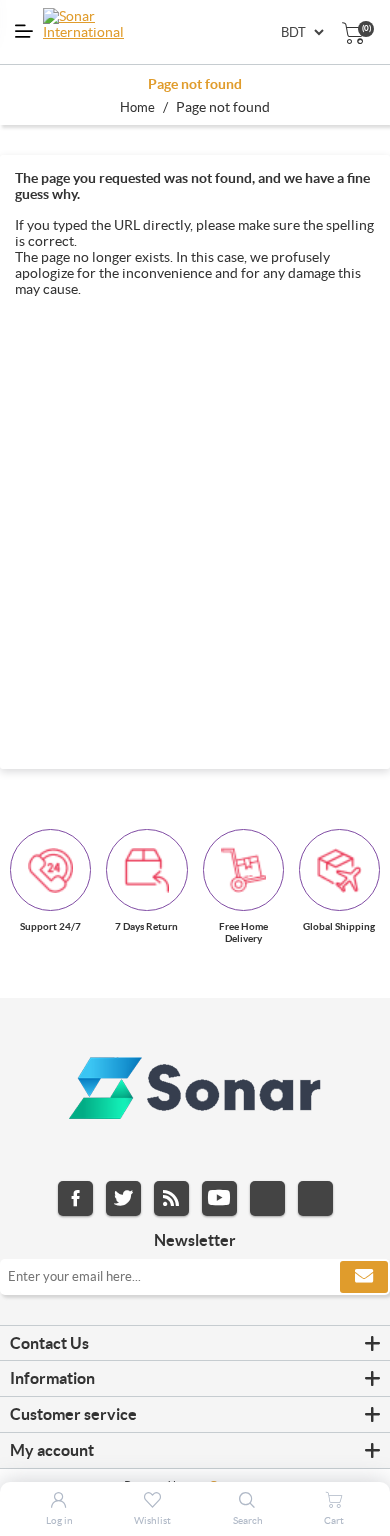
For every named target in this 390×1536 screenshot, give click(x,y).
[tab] (195, 1344)
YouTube (219, 1198)
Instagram (267, 1198)
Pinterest (315, 1198)
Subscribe (364, 1277)
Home (137, 107)
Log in (59, 1520)
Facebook (75, 1198)
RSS (171, 1198)
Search (248, 1520)
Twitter (123, 1198)
